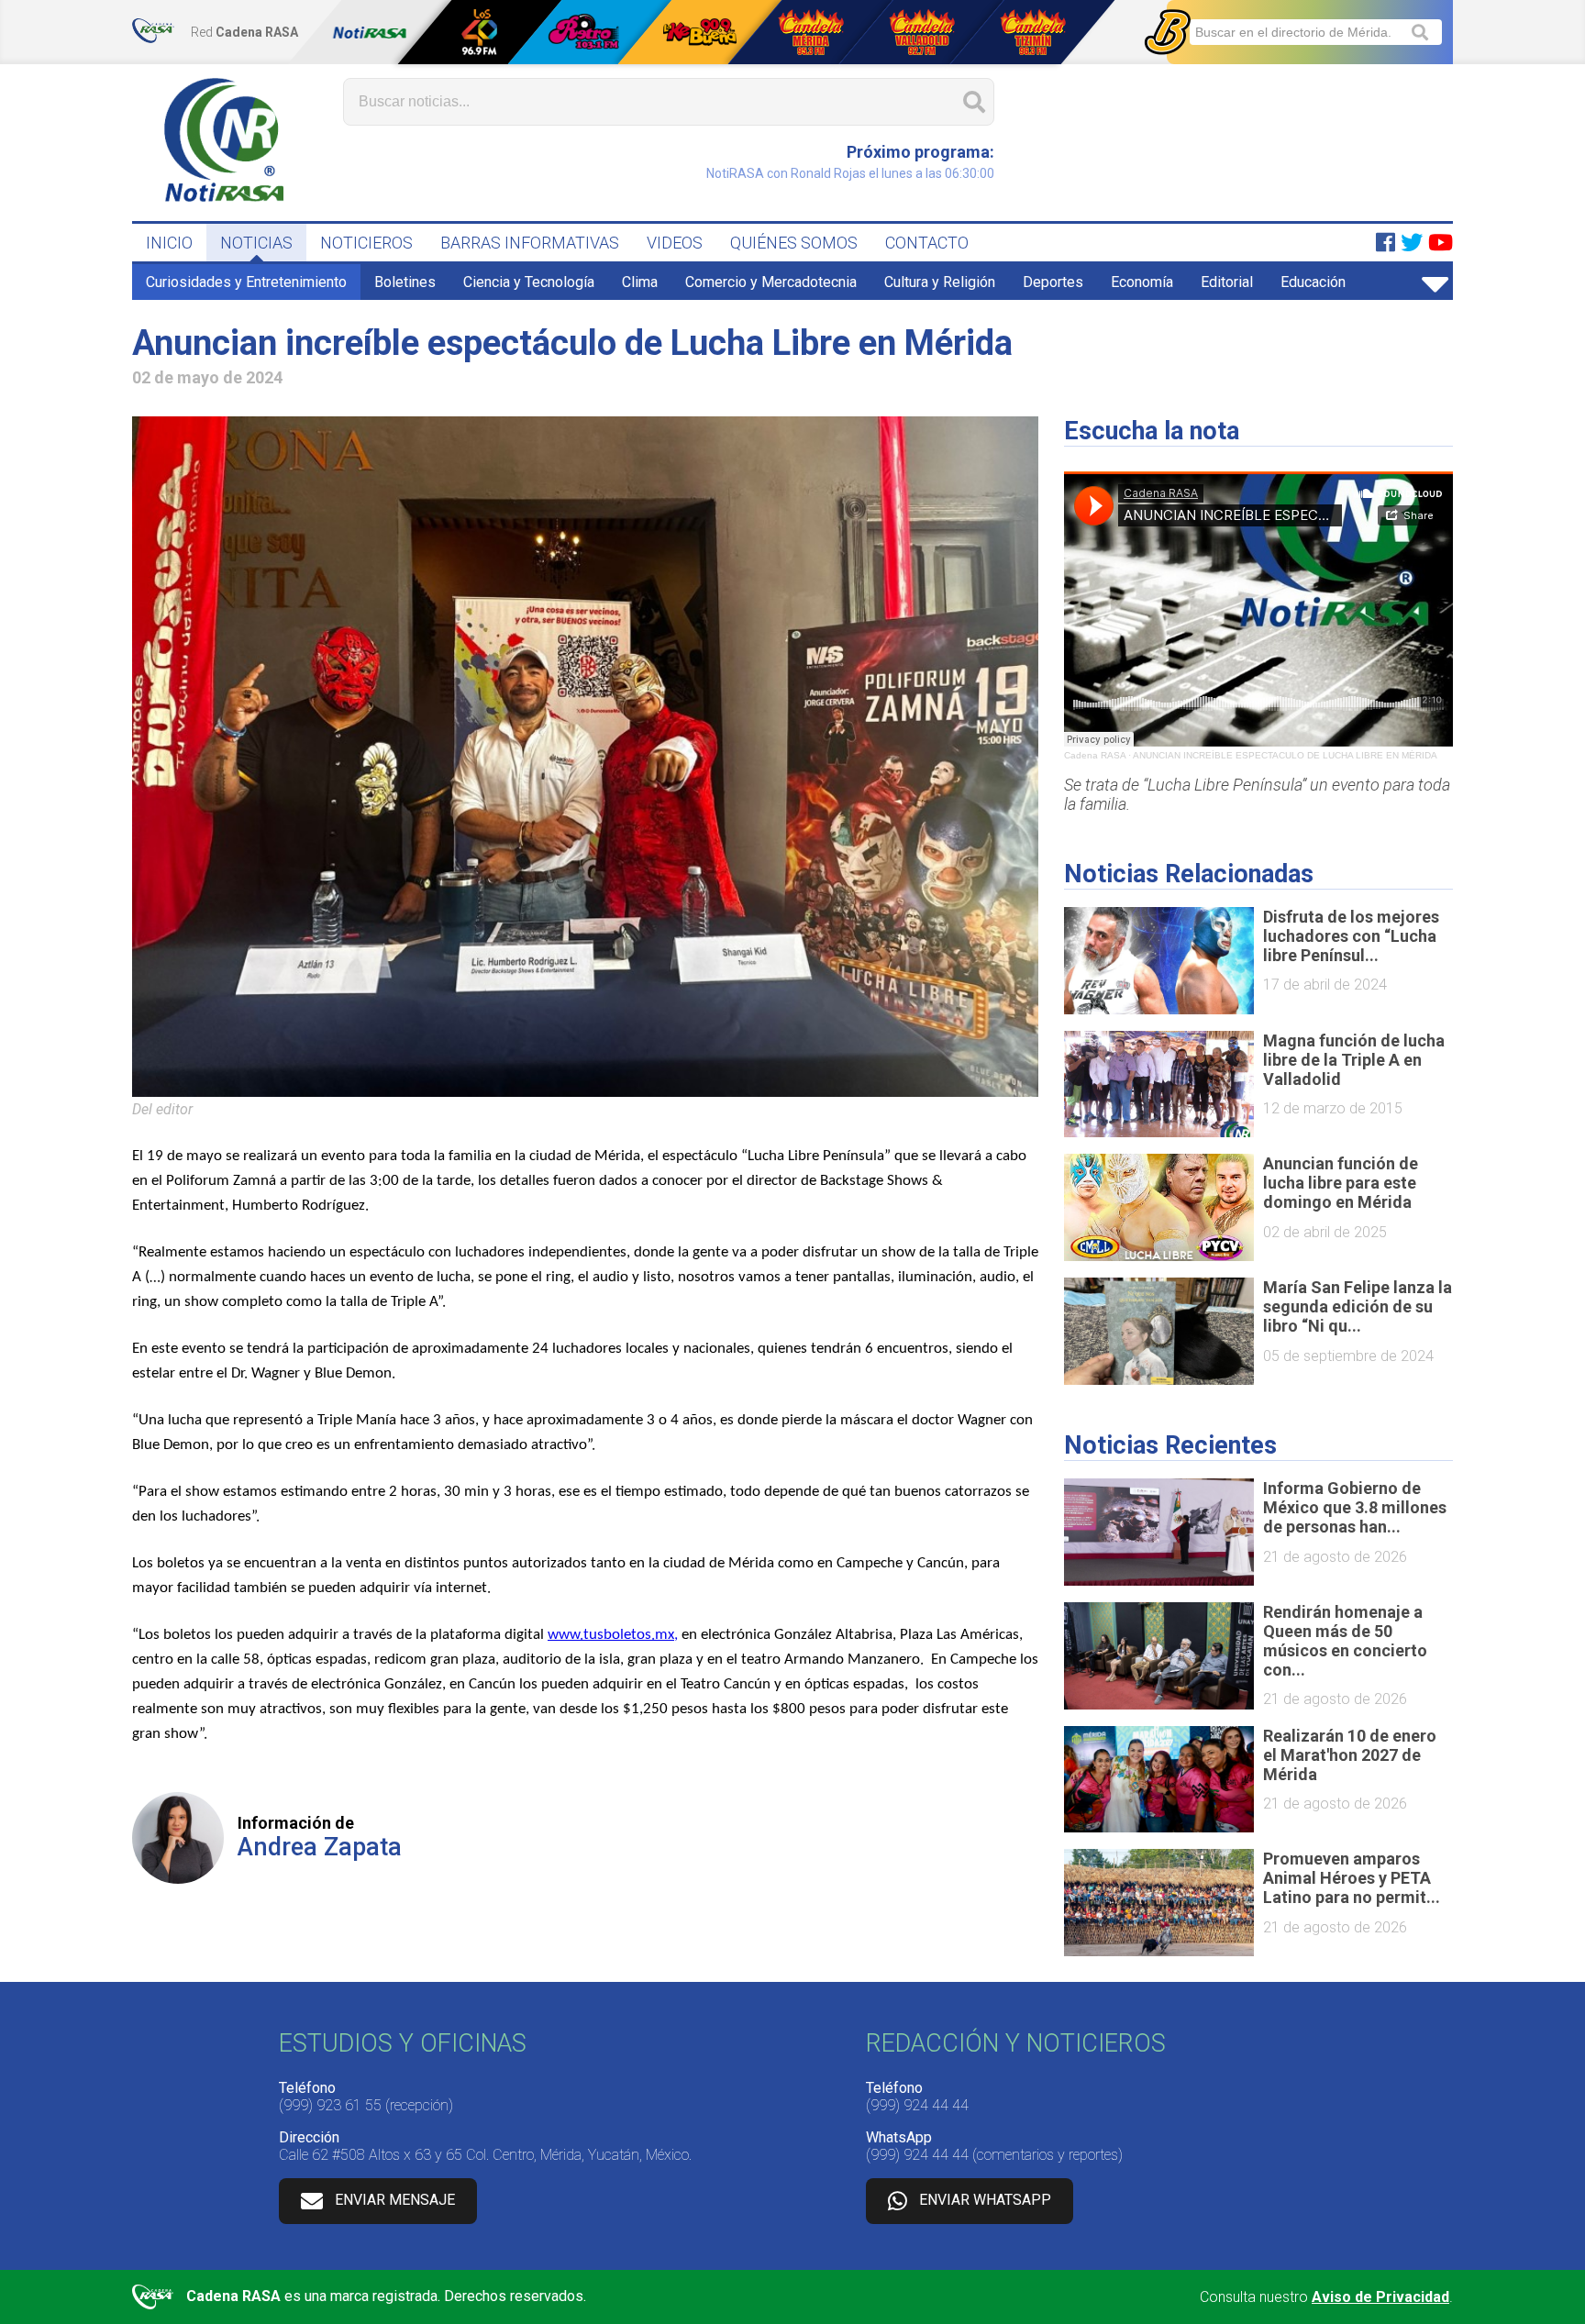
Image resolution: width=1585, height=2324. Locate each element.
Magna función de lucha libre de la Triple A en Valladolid (1354, 1060)
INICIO (169, 243)
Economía (1142, 282)
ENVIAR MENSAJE (395, 2200)
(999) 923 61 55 (330, 2105)
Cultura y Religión (940, 282)
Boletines (405, 282)
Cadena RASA (1095, 755)
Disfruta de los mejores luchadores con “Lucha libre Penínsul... (1351, 936)
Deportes (1053, 282)
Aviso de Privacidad (1380, 2297)
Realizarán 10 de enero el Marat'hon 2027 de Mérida (1350, 1755)
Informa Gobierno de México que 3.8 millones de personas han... (1355, 1507)
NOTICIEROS (366, 243)
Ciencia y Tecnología (529, 282)
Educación (1313, 282)
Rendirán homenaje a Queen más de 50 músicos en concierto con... (1345, 1641)
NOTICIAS (256, 243)
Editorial (1227, 282)
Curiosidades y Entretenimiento (246, 282)
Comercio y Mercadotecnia (771, 282)
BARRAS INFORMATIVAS (530, 243)
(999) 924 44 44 (917, 2105)
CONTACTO (927, 243)
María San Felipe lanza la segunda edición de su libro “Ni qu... (1358, 1306)
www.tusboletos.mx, (613, 1635)
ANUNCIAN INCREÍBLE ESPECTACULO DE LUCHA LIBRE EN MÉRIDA (1285, 755)
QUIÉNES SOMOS (794, 243)
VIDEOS (675, 243)
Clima (640, 282)
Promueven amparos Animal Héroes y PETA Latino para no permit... (1352, 1878)
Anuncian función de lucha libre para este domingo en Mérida (1341, 1183)
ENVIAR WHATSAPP (985, 2200)
